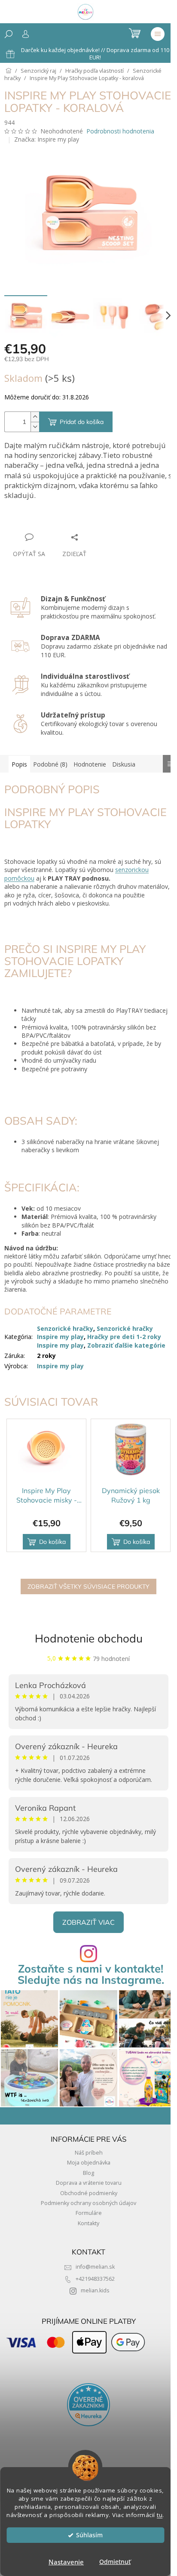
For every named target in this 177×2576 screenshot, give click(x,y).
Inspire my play (60, 1366)
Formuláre (89, 2213)
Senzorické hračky (65, 1328)
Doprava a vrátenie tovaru (89, 2183)
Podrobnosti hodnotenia (120, 131)
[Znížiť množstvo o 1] (35, 427)
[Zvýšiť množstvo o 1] (35, 417)
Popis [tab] (19, 764)
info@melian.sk (95, 2267)
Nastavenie (66, 2562)
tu (160, 2515)
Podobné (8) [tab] (50, 764)
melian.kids (95, 2290)
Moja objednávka (89, 2163)
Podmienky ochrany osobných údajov (88, 2203)
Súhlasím (89, 2535)
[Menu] (158, 34)
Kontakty (88, 2223)
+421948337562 (95, 2279)
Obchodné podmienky (89, 2193)
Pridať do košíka (82, 422)
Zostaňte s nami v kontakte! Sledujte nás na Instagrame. (91, 1974)
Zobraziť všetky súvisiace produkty (88, 1586)
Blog (88, 2173)
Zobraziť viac (88, 1922)
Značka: (47, 139)
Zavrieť (63, 521)
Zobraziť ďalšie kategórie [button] (126, 1345)
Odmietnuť (115, 2562)
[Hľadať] (9, 34)
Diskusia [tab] (124, 764)
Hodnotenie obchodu (89, 1638)
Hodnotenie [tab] (90, 764)
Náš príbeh (89, 2153)
